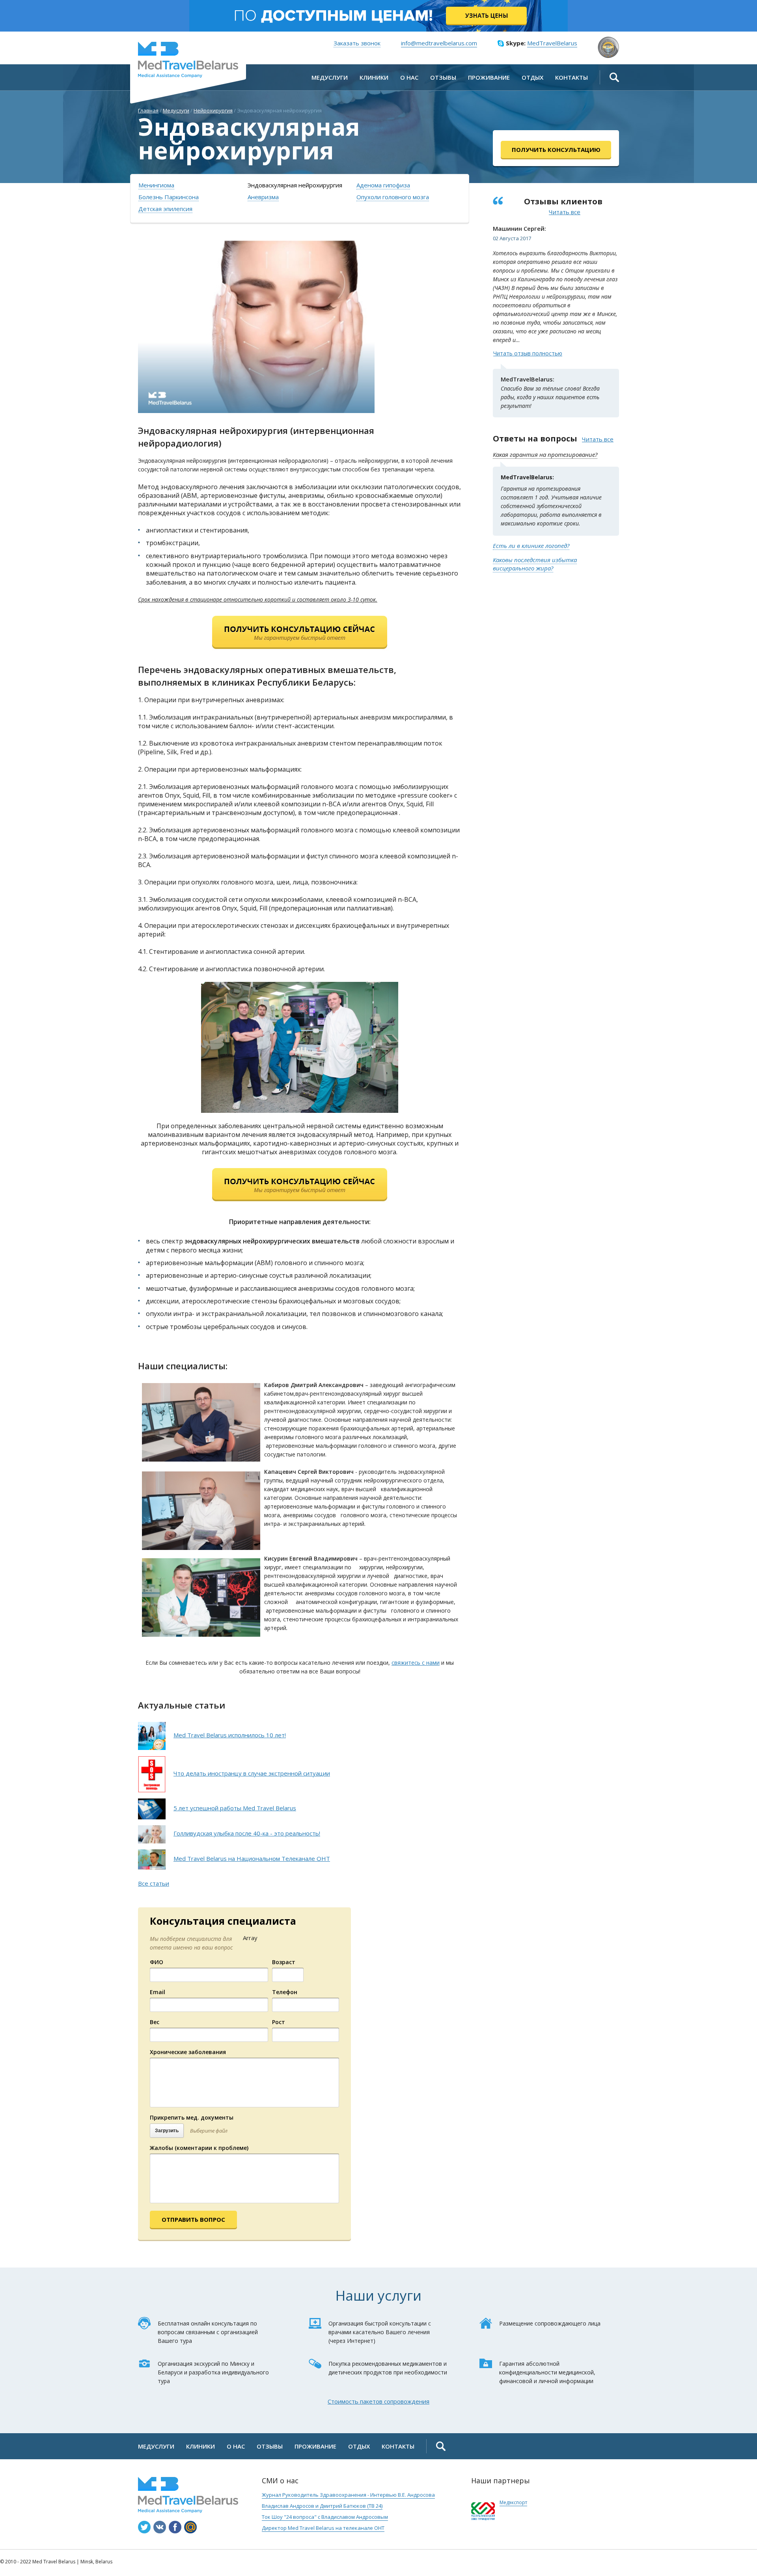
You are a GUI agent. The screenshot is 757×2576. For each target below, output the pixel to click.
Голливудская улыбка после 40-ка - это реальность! (247, 1833)
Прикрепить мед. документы (192, 2117)
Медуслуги (176, 110)
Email (158, 1992)
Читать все (565, 212)
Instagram (144, 2527)
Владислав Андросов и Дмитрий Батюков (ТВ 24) (322, 2506)
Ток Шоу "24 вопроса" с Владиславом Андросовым (325, 2517)
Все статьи (154, 1883)
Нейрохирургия (213, 110)
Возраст (284, 1962)
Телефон (285, 1992)
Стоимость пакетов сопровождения (378, 2401)
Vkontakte (160, 2527)
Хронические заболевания (188, 2052)
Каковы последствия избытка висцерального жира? (535, 564)
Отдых (359, 2446)
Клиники (200, 2446)
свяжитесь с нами (416, 1663)
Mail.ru (190, 2527)
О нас (236, 2446)
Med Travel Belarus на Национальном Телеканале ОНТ (252, 1858)
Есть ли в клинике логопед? (531, 546)
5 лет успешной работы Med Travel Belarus (235, 1808)
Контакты (398, 2446)
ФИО (157, 1962)
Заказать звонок (357, 43)
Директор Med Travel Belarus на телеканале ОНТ (323, 2528)
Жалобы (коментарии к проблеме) (199, 2148)
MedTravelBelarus (188, 60)
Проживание (315, 2446)
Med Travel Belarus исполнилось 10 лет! (230, 1735)
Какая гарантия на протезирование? (545, 454)
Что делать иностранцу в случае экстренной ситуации (252, 1773)
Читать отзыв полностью (528, 353)
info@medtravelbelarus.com (439, 43)
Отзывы (270, 2446)
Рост (279, 2022)
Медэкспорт (513, 2502)
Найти (614, 77)
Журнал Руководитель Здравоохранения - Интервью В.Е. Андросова (348, 2495)
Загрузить (167, 2131)
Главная (148, 110)
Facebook (175, 2527)
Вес (155, 2022)
